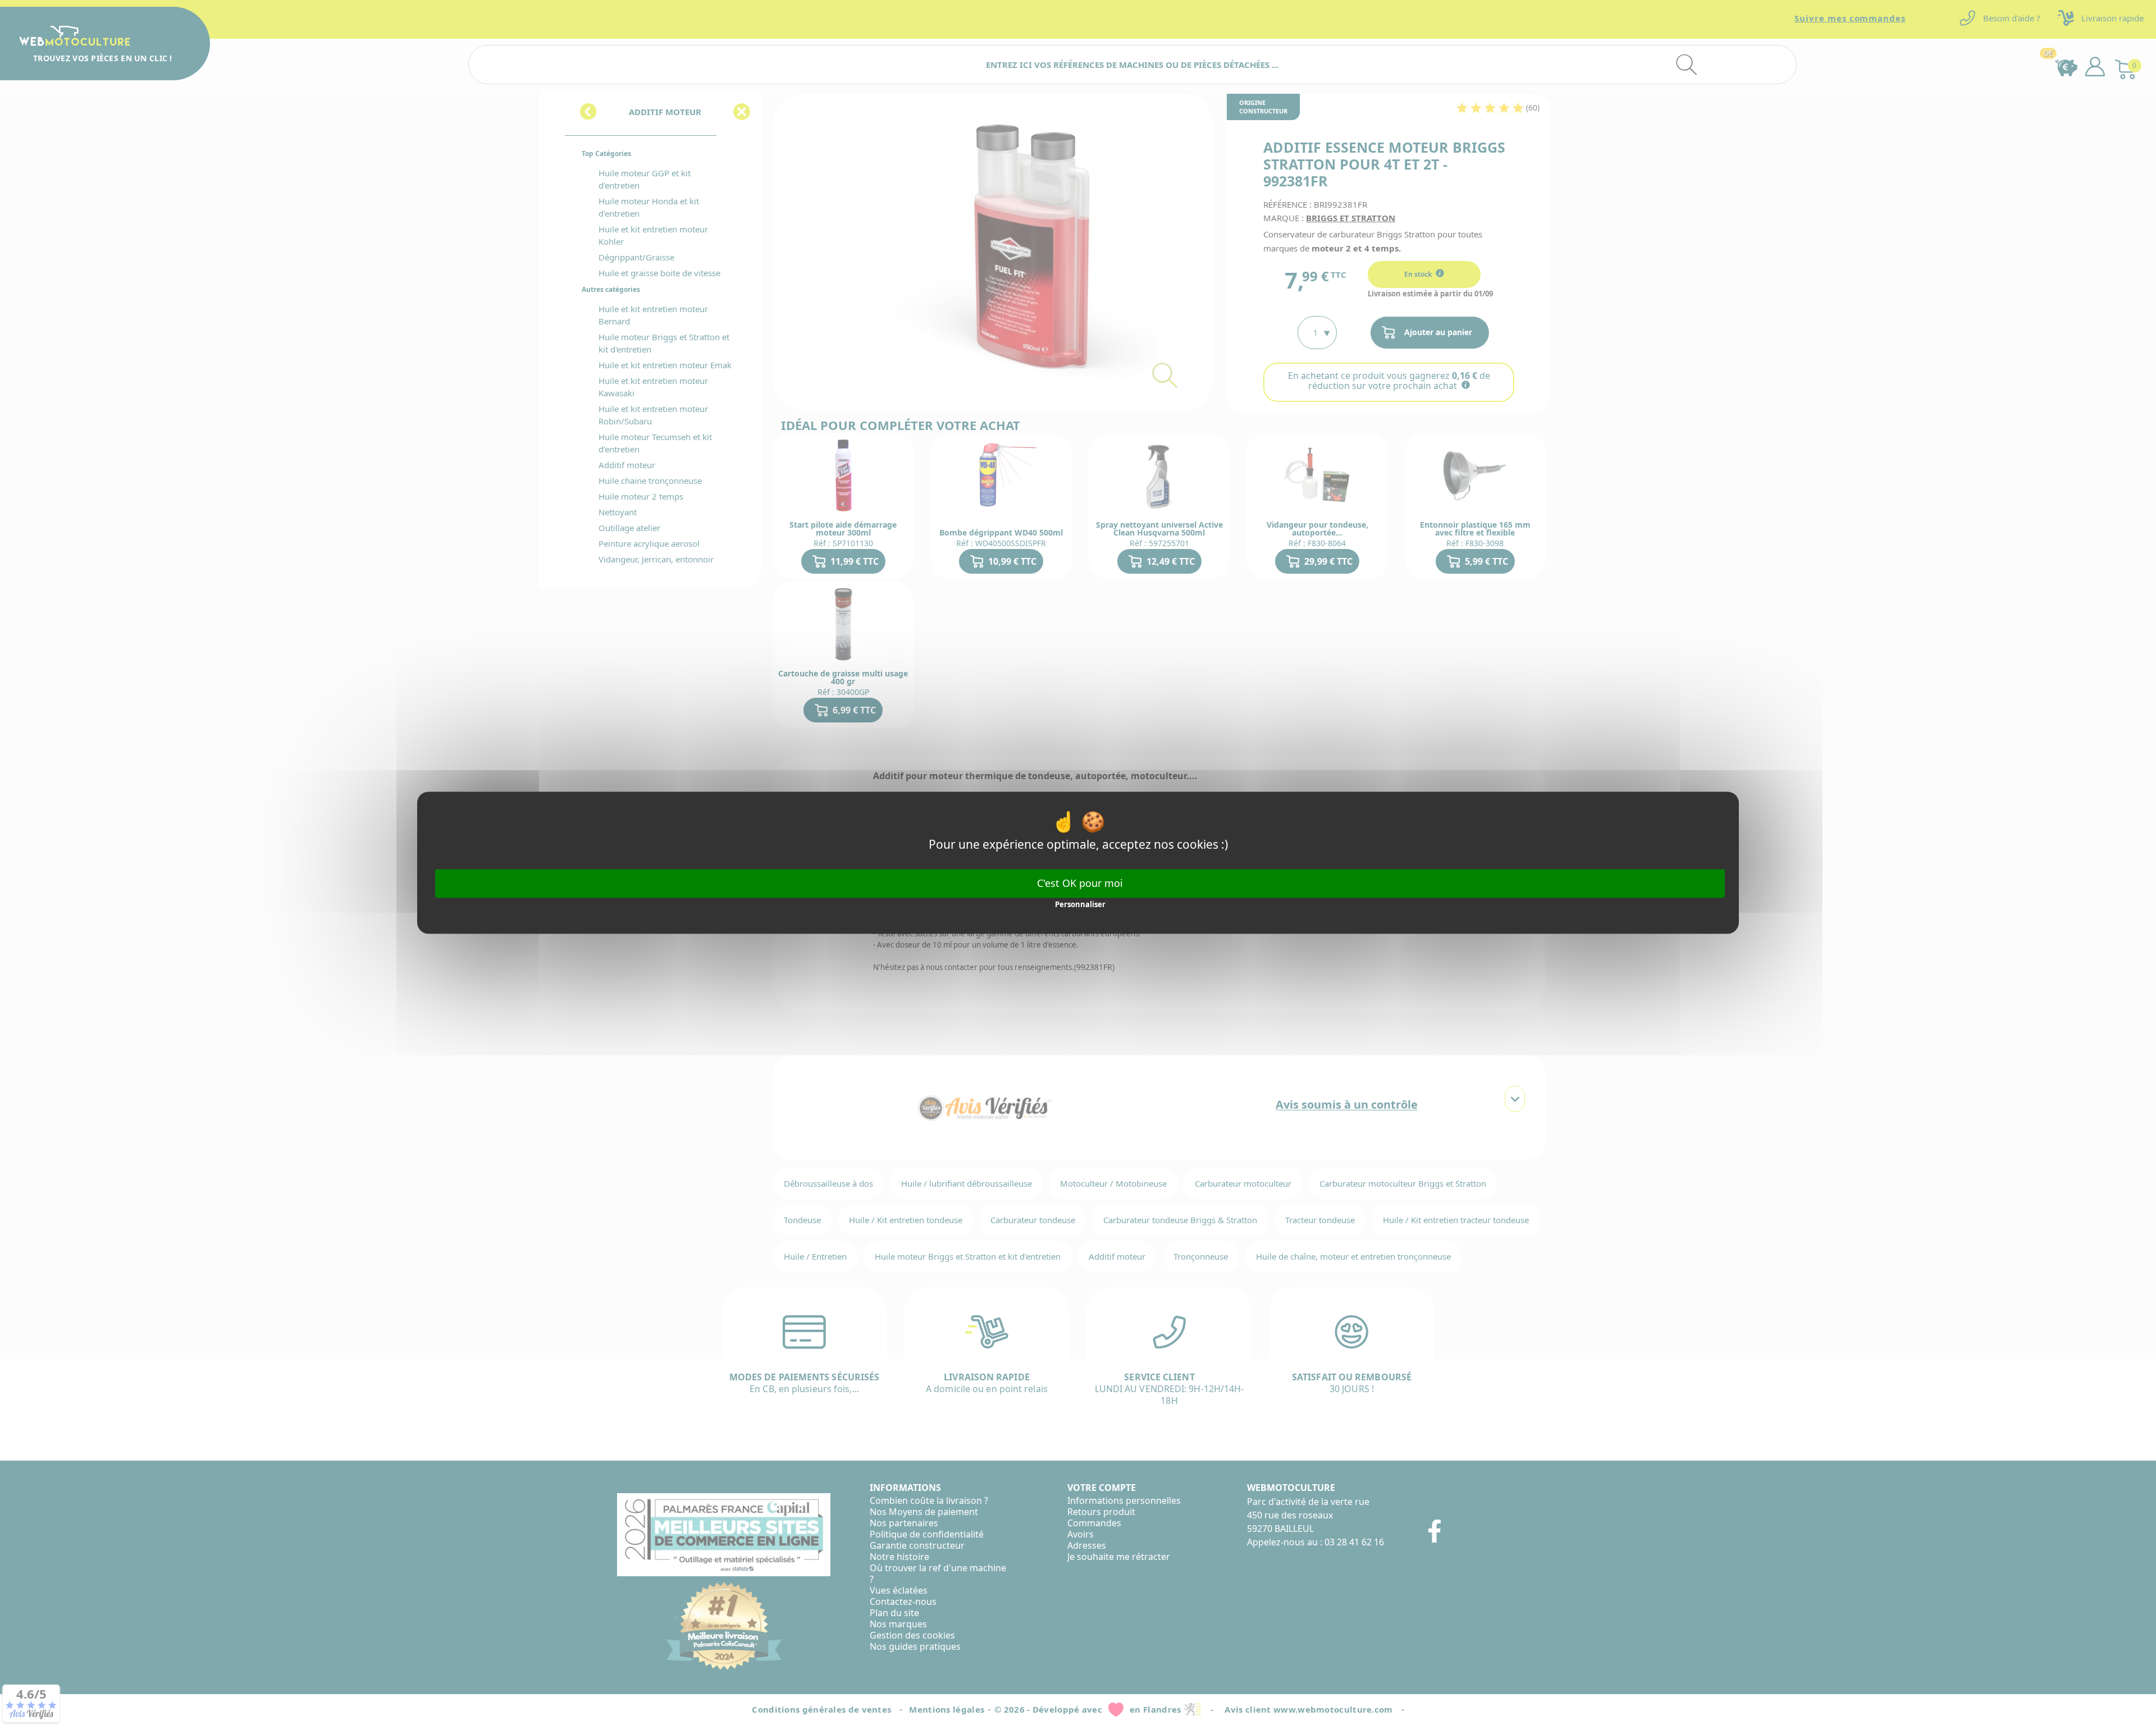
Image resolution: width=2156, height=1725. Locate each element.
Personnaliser (1080, 905)
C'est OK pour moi (1080, 883)
